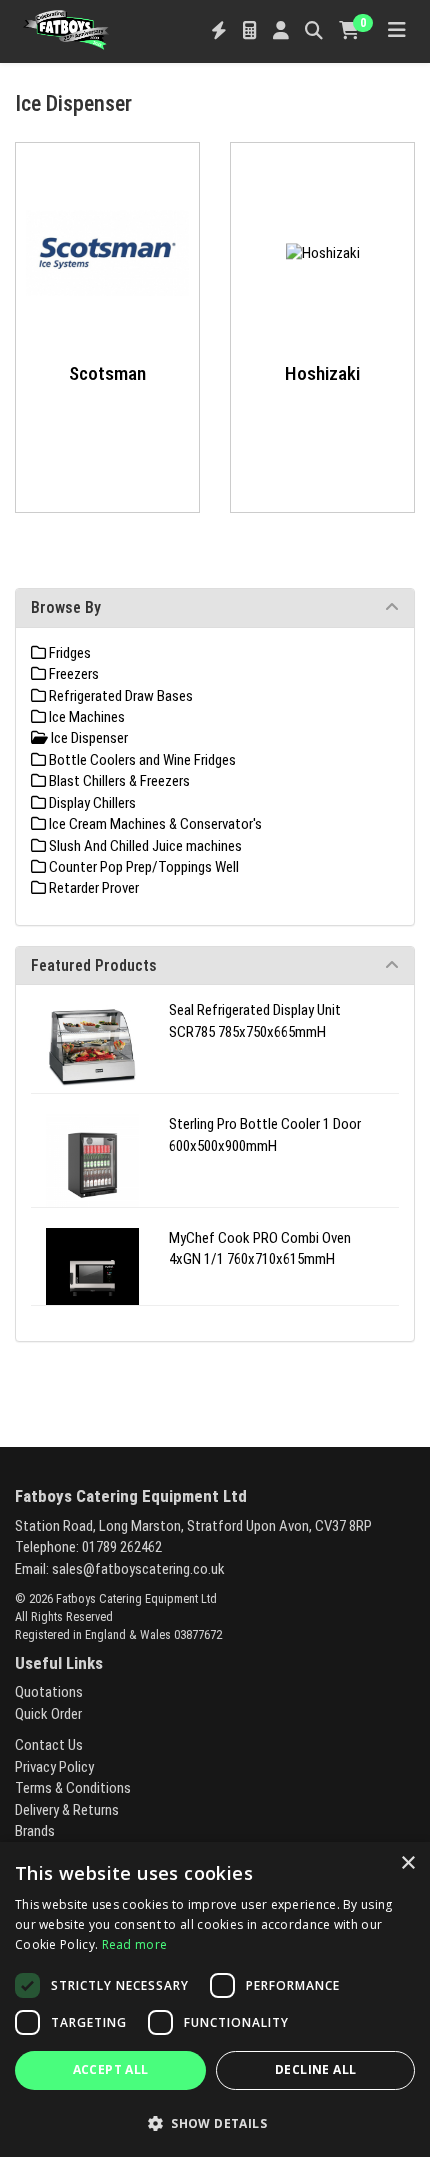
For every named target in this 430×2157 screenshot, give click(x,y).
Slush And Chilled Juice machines (144, 846)
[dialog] (215, 1999)
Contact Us (49, 1745)
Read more (135, 1944)
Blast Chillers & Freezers (118, 781)
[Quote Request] (250, 31)
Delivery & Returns (67, 1810)
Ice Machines (85, 717)
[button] (215, 2122)
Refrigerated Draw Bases (119, 696)
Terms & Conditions (73, 1788)
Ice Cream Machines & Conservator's (154, 824)
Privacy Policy (54, 1767)
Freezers (72, 674)
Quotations (49, 1692)
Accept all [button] (111, 2069)
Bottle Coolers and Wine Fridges (141, 760)
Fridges (68, 653)
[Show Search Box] (314, 31)
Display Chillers (91, 803)
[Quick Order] (219, 31)
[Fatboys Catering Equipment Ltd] (66, 28)
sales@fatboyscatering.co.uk (138, 1569)
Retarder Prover (92, 888)
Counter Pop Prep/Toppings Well (142, 867)
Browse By (66, 607)
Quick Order (48, 1714)
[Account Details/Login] (281, 31)
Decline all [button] (315, 2069)
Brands (35, 1831)
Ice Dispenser (88, 738)
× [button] (407, 1863)
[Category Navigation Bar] (397, 31)
